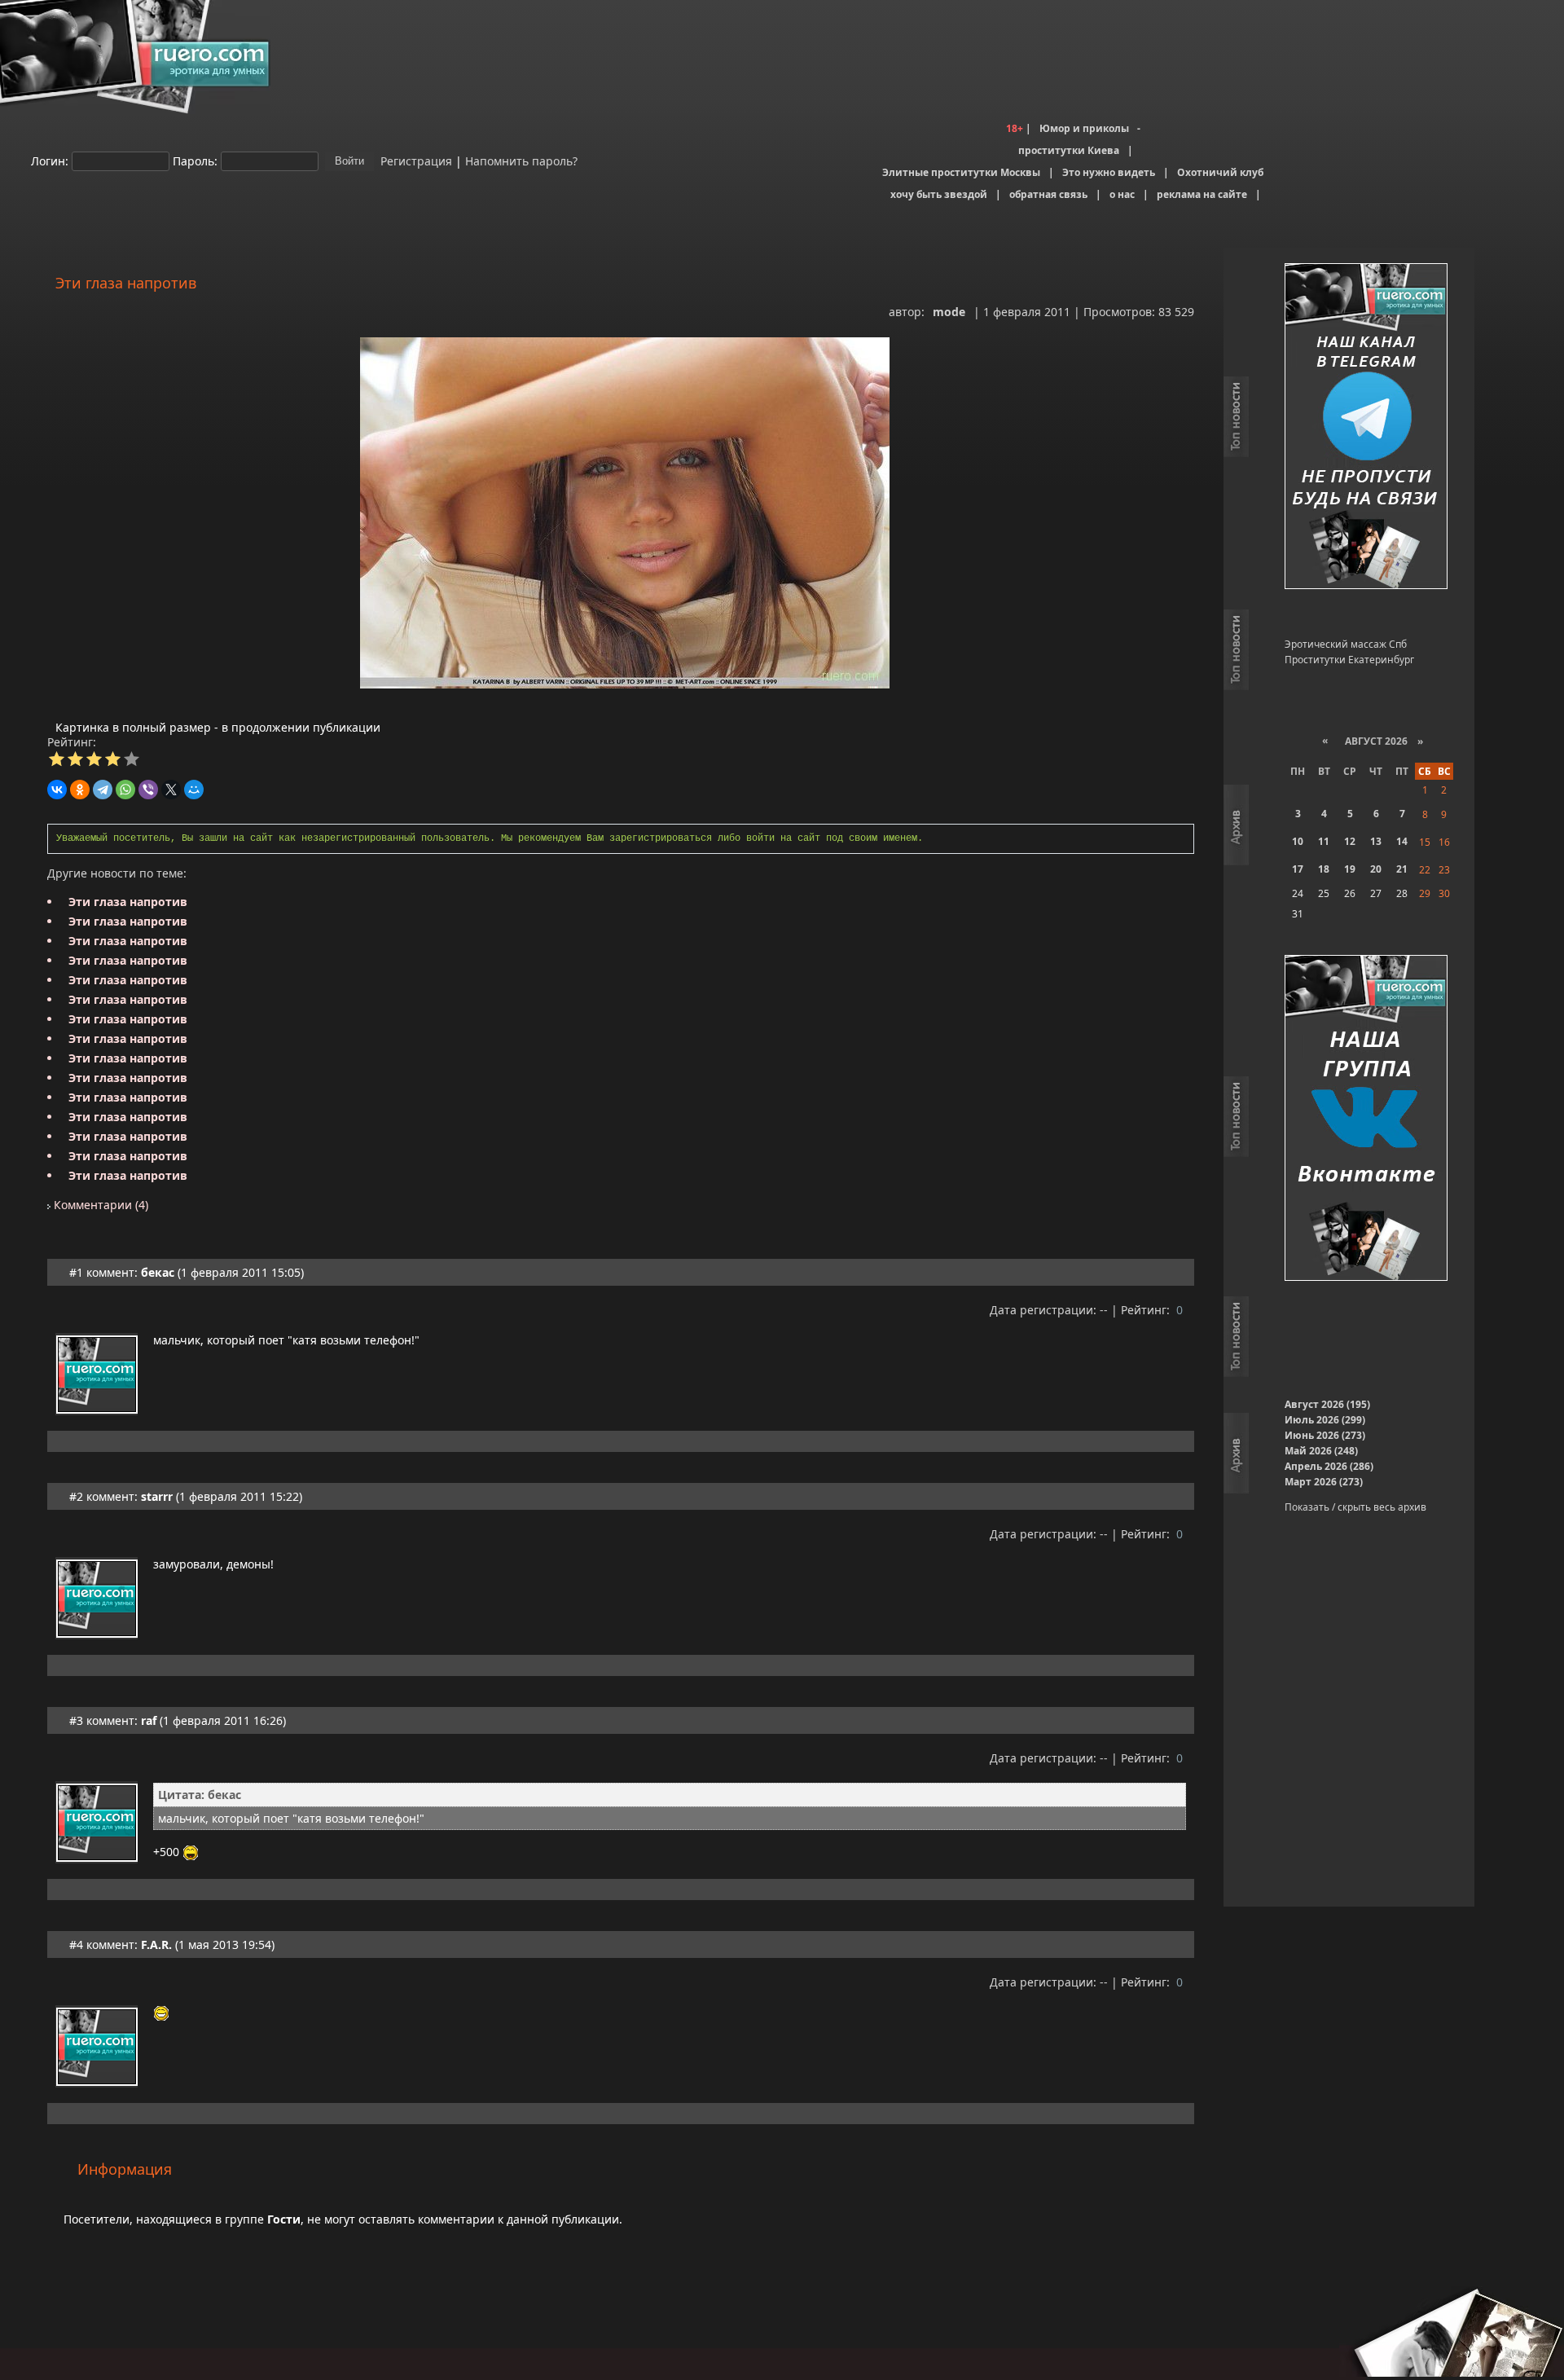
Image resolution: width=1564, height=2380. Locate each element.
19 (1350, 869)
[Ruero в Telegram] (1366, 427)
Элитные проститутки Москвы (961, 172)
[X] (171, 790)
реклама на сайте (1202, 194)
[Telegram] (103, 790)
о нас (1122, 194)
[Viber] (148, 790)
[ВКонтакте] (57, 790)
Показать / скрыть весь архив (1355, 1507)
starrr (157, 1496)
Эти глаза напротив (128, 902)
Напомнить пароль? (521, 160)
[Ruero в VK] (1366, 1119)
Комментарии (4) (99, 1205)
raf (149, 1720)
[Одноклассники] (80, 790)
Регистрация (415, 160)
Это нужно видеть (1109, 172)
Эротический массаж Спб (1346, 644)
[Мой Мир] (194, 790)
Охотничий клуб (1220, 172)
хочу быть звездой (939, 194)
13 (1376, 841)
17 (1298, 869)
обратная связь (1048, 194)
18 (1324, 869)
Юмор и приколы (1084, 128)
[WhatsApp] (125, 790)
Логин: (50, 160)
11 (1324, 841)
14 (1402, 841)
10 (1298, 841)
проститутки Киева (1069, 150)
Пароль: (195, 160)
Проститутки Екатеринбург (1349, 660)
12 (1350, 841)
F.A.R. (156, 1944)
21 (1402, 869)
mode (949, 312)
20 (1376, 869)
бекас (158, 1272)
